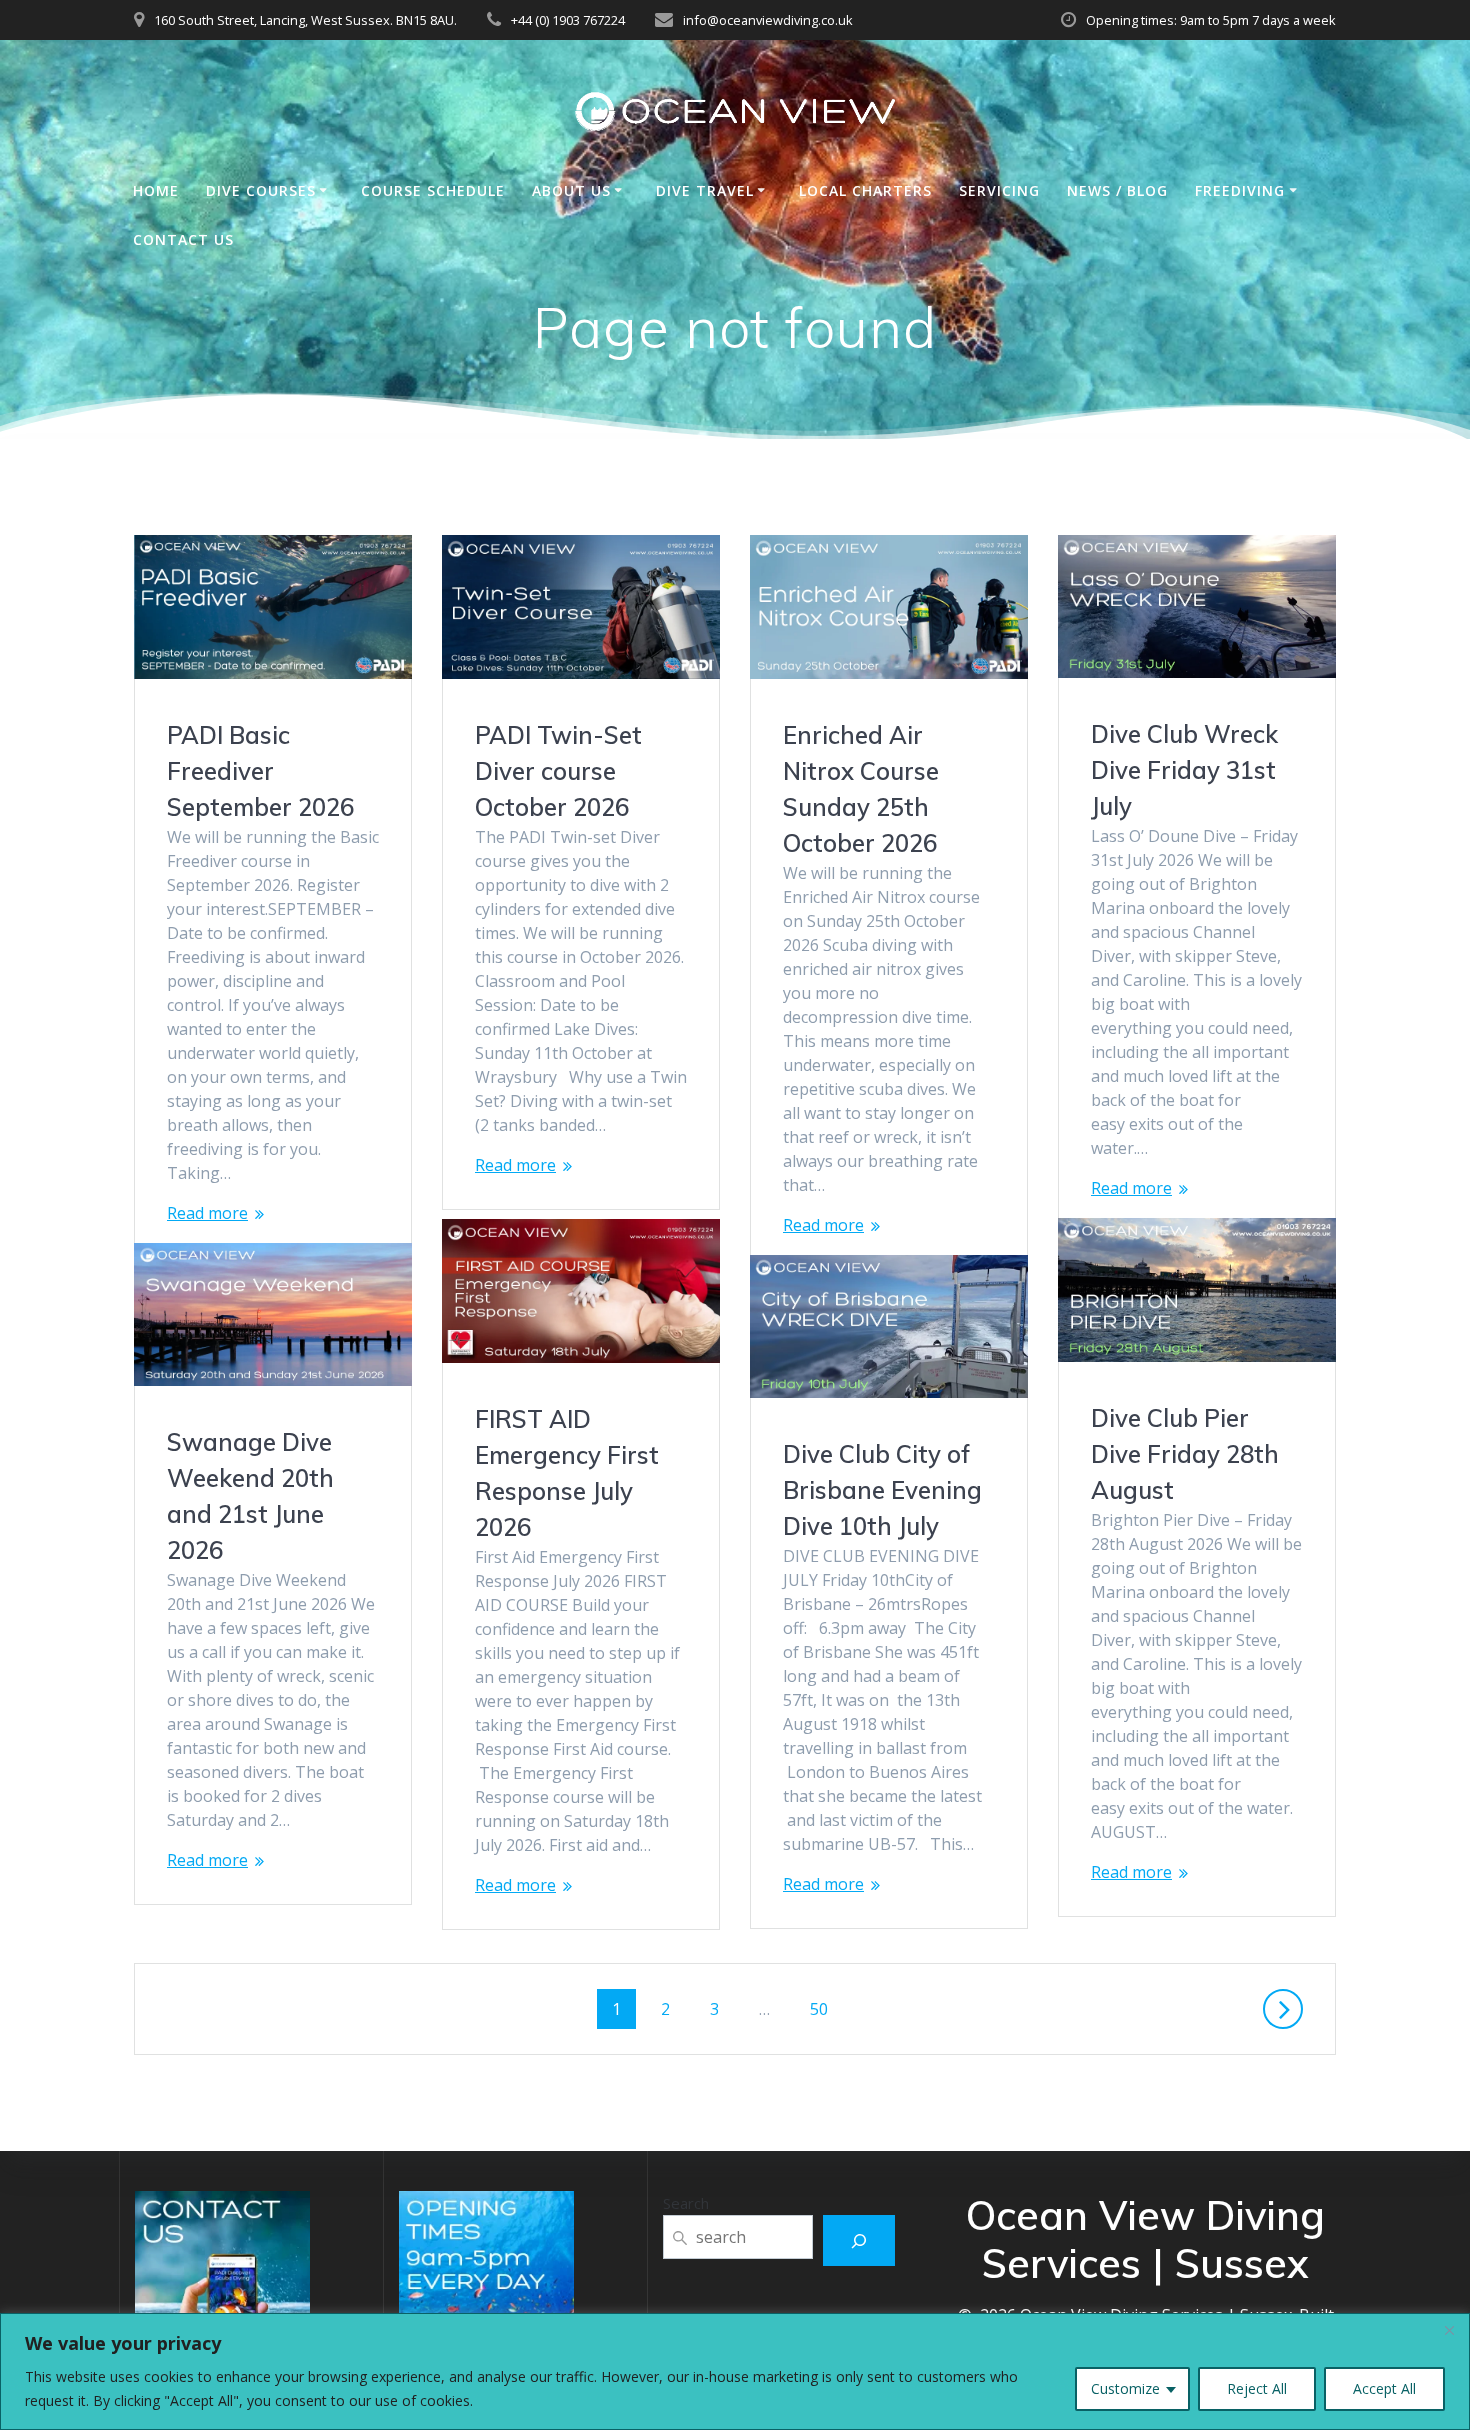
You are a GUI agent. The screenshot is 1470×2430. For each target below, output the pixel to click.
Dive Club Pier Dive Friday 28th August (1185, 1454)
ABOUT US (571, 190)
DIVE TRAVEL (705, 190)
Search (686, 2203)
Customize (1125, 2388)
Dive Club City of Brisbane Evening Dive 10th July (882, 1490)
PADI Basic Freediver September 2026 (260, 771)
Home (156, 190)
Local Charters (865, 190)
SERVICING (999, 190)
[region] (735, 2371)
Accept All (1384, 2388)
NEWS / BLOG (1117, 190)
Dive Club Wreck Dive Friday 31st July (1184, 770)
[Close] (1449, 2330)
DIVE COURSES (261, 190)
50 (826, 2008)
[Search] (859, 2240)
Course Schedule (433, 190)
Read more (207, 1213)
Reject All (1257, 2388)
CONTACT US (183, 239)
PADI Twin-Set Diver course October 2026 (558, 771)
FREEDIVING (1240, 190)
